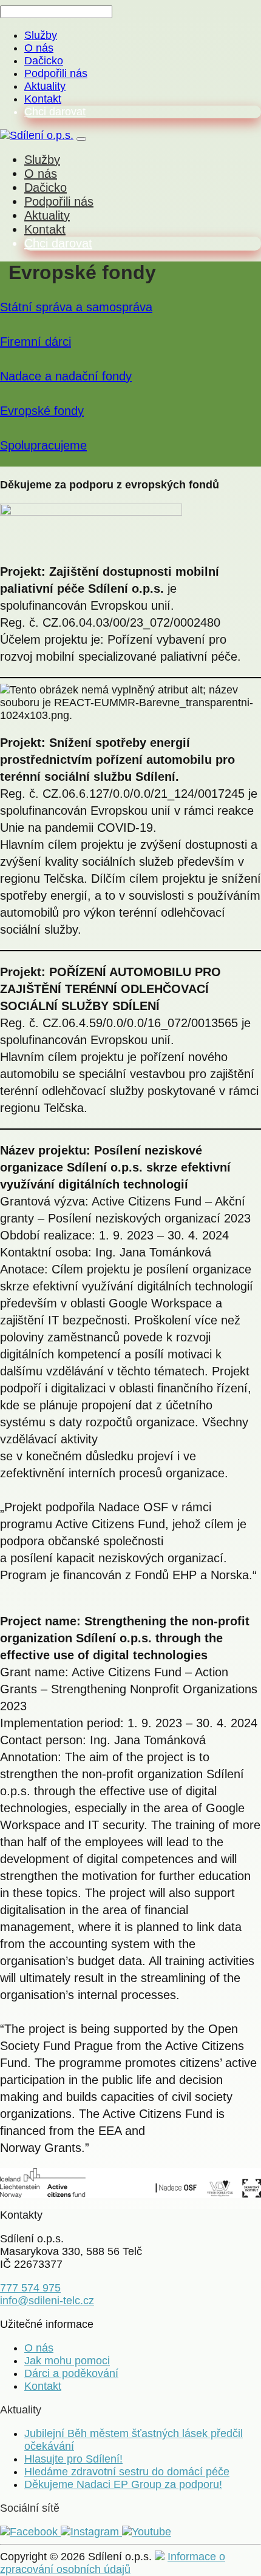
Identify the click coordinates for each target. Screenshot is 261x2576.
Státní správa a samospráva (76, 307)
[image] (130, 2183)
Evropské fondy (42, 411)
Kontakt (43, 99)
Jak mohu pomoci (67, 2361)
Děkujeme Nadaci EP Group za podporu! (123, 2484)
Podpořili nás (56, 73)
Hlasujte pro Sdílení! (73, 2459)
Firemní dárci (36, 342)
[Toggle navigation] (81, 139)
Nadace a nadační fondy (66, 376)
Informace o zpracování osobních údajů (113, 2563)
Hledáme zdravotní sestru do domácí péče (127, 2472)
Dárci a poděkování (71, 2373)
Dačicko (44, 61)
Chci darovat (55, 112)
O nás (39, 48)
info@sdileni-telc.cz (47, 2301)
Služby (41, 35)
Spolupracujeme (43, 445)
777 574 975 (30, 2288)
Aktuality (45, 86)
